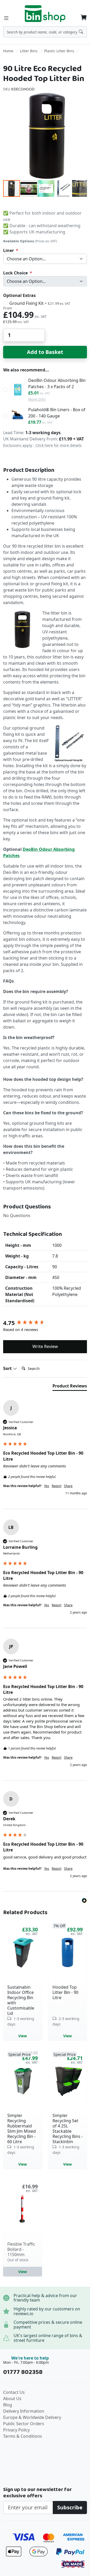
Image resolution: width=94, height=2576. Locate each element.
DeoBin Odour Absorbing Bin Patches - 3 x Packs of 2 (57, 383)
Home (8, 51)
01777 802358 (23, 2372)
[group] (45, 1323)
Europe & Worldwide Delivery (32, 2417)
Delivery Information (24, 2411)
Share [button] (68, 1486)
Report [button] (57, 1486)
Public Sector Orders (24, 2424)
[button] (29, 188)
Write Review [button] (45, 1346)
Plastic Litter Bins (59, 51)
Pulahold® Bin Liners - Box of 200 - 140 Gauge (57, 413)
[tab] (70, 1387)
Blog (8, 2405)
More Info (37, 399)
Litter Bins (29, 51)
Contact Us (14, 2392)
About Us (12, 2399)
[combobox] (45, 32)
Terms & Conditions (23, 2436)
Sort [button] (8, 1368)
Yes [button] (47, 1486)
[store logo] (45, 14)
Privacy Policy (16, 2430)
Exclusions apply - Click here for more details (42, 445)
